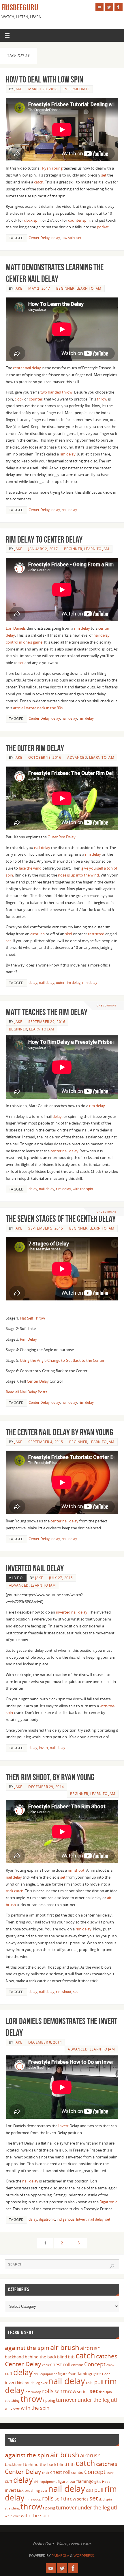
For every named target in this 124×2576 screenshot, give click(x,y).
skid (69, 934)
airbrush (37, 934)
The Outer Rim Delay (35, 748)
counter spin (79, 220)
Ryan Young (52, 168)
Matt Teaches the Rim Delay (47, 1012)
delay (56, 238)
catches (107, 2356)
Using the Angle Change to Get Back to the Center (62, 1360)
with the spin (83, 1189)
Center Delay (39, 238)
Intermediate (77, 89)
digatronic (47, 2219)
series (83, 2392)
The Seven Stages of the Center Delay (61, 1219)
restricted (96, 934)
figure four (67, 2374)
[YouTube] (99, 7)
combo (77, 2365)
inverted (63, 1612)
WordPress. (84, 2556)
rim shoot (76, 1870)
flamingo (85, 2374)
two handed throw (56, 392)
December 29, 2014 (46, 1787)
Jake (18, 89)
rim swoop (33, 2392)
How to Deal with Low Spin (44, 79)
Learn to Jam (89, 288)
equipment (49, 2374)
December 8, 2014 (45, 2042)
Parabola (60, 2556)
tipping (49, 2400)
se (20, 663)
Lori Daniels (16, 628)
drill (37, 2374)
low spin (68, 238)
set (104, 175)
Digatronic (108, 2202)
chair (46, 2365)
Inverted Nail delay (35, 1568)
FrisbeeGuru (20, 8)
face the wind (30, 868)
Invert (63, 2126)
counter (36, 399)
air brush (65, 2347)
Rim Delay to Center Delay (44, 540)
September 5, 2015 (46, 1228)
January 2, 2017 (43, 549)
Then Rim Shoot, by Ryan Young (50, 1777)
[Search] (112, 2266)
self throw (65, 2391)
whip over (12, 2408)
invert (44, 1748)
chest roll (60, 2364)
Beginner (65, 288)
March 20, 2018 (43, 89)
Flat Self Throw (32, 1318)
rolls (48, 2391)
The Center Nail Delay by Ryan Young (59, 1432)
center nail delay (27, 368)
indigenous (66, 2219)
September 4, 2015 (46, 1442)
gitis (98, 2374)
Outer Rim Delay (62, 837)
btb (71, 2357)
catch (39, 182)
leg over (41, 2383)
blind (62, 2357)
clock (19, 399)
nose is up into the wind (78, 875)
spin (109, 2392)
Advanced (77, 757)
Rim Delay (28, 1339)
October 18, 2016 (45, 757)
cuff (9, 2374)
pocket (103, 227)
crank (110, 2365)
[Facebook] (119, 7)
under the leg (94, 2400)
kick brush (26, 2383)
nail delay (69, 510)
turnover (66, 2400)
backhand (14, 2357)
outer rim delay (68, 983)
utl (114, 2400)
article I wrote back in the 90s (38, 708)
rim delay (68, 454)
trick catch (15, 1891)
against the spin (27, 2348)
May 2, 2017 (39, 288)
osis (90, 2383)
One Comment (106, 1005)
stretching (12, 2401)
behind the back (41, 2357)
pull (99, 2382)
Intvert (81, 2219)
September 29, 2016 (47, 1022)
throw (102, 399)
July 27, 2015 (61, 1578)
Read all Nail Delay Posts (27, 1392)
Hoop (106, 2374)
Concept (95, 2364)
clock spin (32, 220)
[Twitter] (109, 7)
